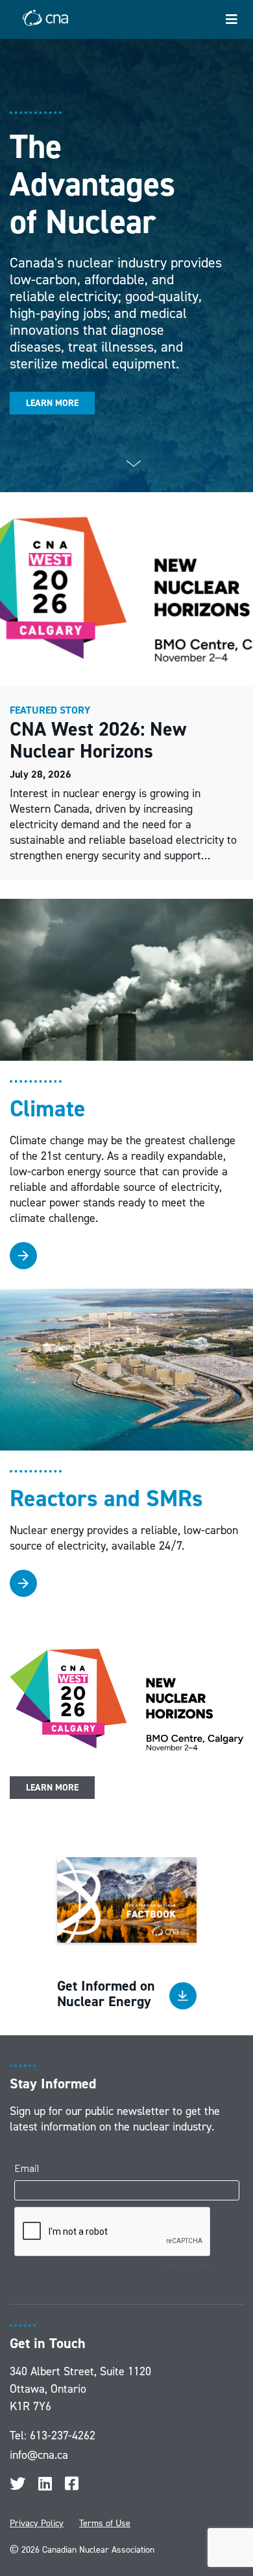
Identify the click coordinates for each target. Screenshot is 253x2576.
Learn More (52, 403)
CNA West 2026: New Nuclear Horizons (98, 740)
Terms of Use (105, 2523)
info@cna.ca (39, 2455)
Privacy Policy (37, 2523)
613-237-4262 (63, 2435)
